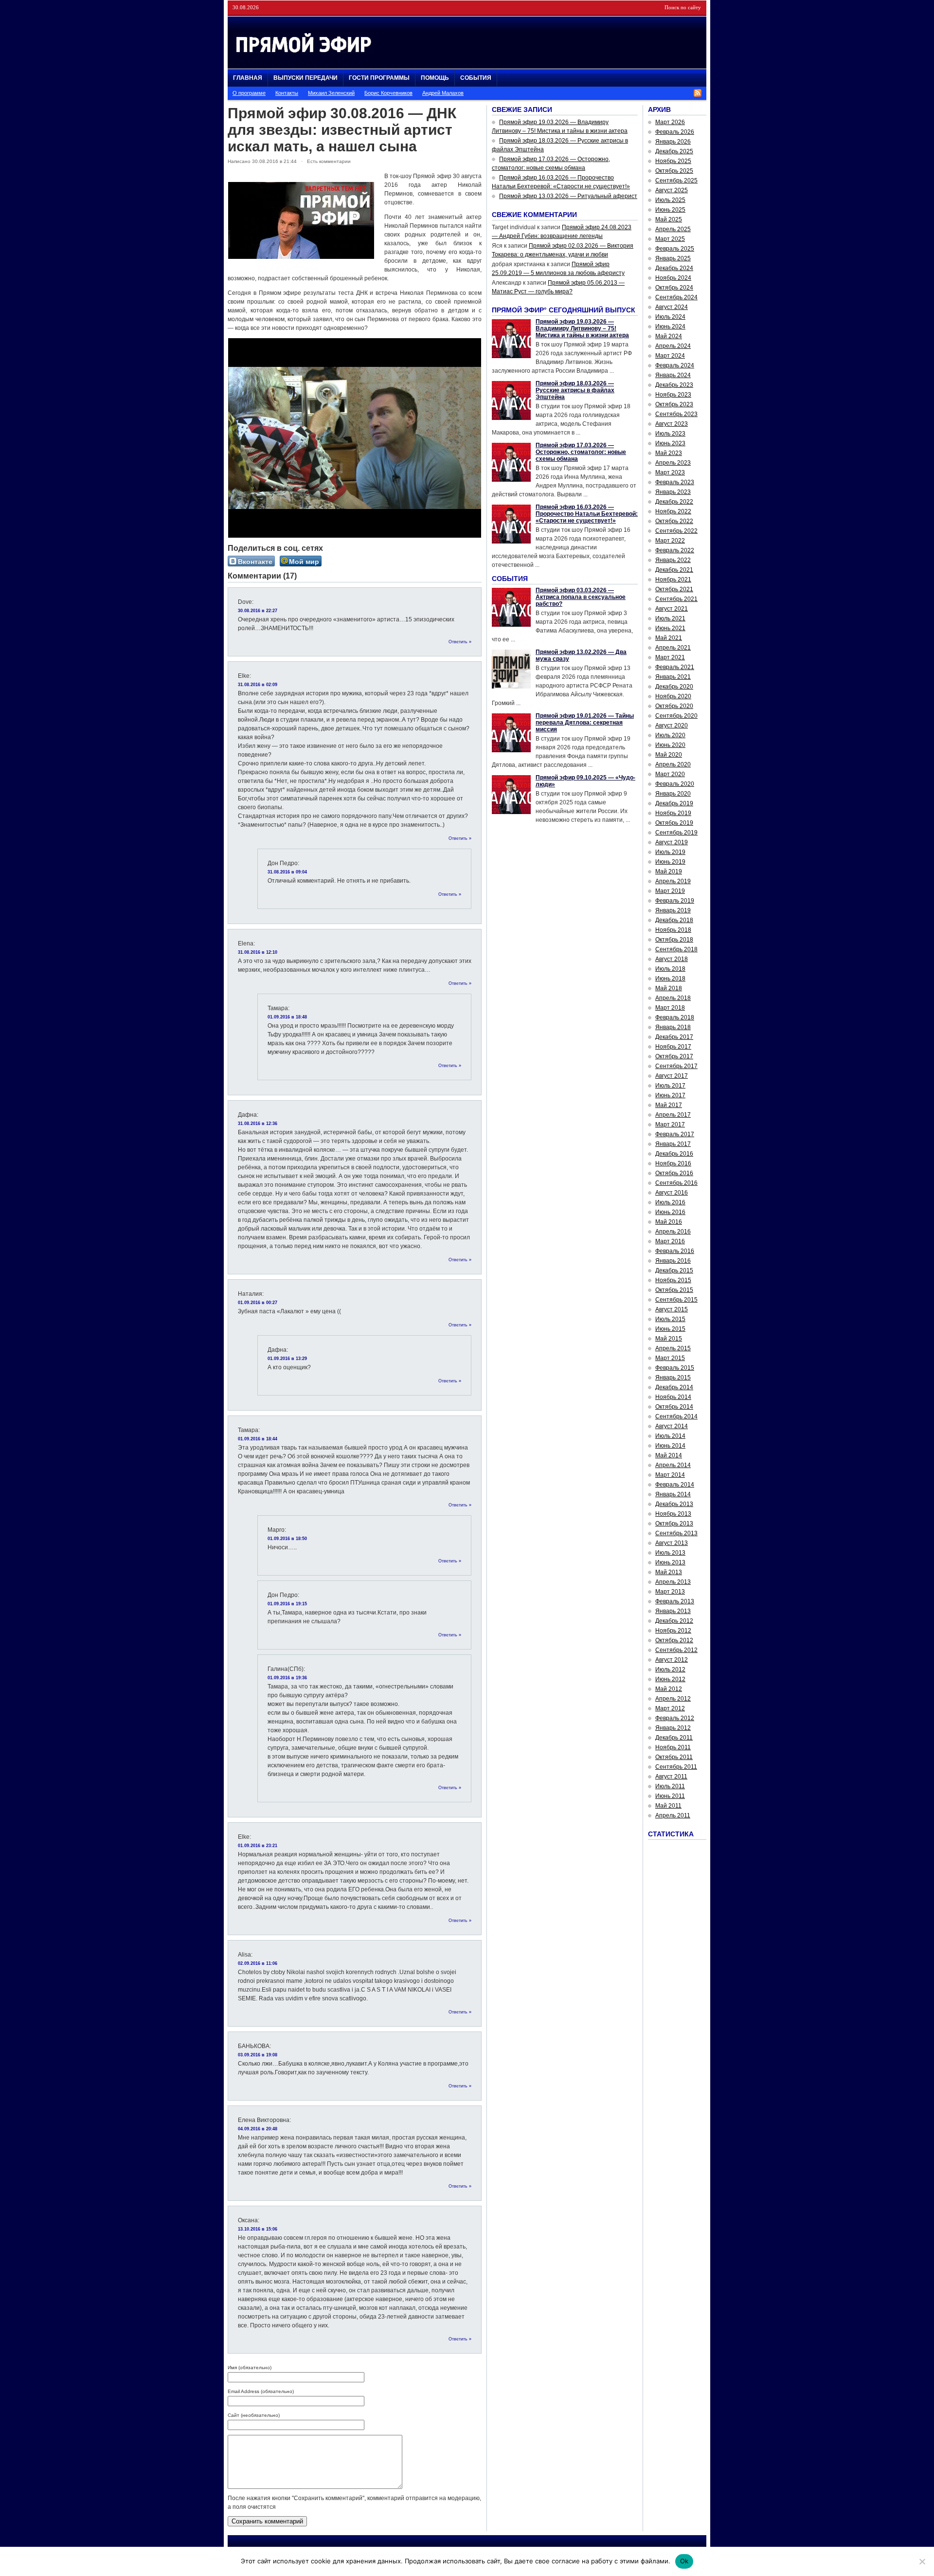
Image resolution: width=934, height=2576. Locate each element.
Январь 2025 (673, 258)
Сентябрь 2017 (676, 1066)
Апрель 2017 (673, 1115)
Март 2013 (670, 1592)
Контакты (287, 93)
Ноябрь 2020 (673, 696)
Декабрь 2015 (674, 1270)
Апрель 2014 (673, 1465)
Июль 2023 (670, 434)
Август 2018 (672, 959)
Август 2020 (672, 726)
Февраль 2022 (675, 550)
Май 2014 (669, 1455)
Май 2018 (669, 988)
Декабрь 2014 (674, 1387)
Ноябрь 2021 (673, 580)
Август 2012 (672, 1660)
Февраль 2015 (675, 1368)
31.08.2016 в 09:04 (287, 872)
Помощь (435, 78)
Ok (684, 2561)
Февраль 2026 (675, 132)
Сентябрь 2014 (676, 1416)
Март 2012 (670, 1708)
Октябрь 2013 (674, 1524)
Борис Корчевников (388, 93)
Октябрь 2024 (674, 288)
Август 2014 (672, 1426)
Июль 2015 (670, 1319)
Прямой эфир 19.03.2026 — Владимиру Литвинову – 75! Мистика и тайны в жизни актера (582, 328)
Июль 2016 (670, 1202)
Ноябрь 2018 (673, 930)
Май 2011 (668, 1806)
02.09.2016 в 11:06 (258, 1963)
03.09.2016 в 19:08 (258, 2055)
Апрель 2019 (673, 881)
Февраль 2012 (675, 1718)
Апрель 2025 (673, 229)
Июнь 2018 (670, 979)
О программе (249, 93)
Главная (248, 78)
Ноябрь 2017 (673, 1047)
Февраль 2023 (675, 482)
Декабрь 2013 (674, 1504)
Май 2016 (669, 1222)
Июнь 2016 (670, 1212)
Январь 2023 (673, 492)
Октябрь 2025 (674, 171)
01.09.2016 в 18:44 (258, 1439)
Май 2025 (669, 219)
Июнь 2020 (670, 745)
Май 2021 (669, 638)
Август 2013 (672, 1543)
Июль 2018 (670, 969)
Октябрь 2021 (674, 589)
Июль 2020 (670, 735)
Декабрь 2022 (674, 502)
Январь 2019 (673, 910)
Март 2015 (670, 1358)
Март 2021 (670, 657)
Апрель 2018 (673, 998)
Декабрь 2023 (674, 385)
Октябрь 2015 (674, 1290)
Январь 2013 (673, 1611)
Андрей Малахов (443, 93)
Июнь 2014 (670, 1446)
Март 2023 (670, 472)
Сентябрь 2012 (676, 1650)
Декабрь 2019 (674, 803)
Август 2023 (672, 424)
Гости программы (379, 78)
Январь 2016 (673, 1261)
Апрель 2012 (673, 1699)
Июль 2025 (670, 200)
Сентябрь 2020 (676, 716)
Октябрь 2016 (674, 1173)
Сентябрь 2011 (676, 1767)
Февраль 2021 (675, 667)
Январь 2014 (673, 1494)
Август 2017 (672, 1076)
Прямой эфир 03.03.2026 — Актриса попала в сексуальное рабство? (581, 597)
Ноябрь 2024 (673, 278)
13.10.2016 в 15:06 (258, 2229)
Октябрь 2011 (674, 1757)
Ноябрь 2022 (673, 511)
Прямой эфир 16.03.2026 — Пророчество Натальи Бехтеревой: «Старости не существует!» (587, 514)
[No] (922, 2561)
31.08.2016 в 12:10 (258, 952)
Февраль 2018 (675, 1017)
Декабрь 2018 (674, 920)
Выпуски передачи (305, 78)
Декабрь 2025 (674, 151)
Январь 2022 (673, 560)
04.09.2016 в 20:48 (258, 2129)
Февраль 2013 (675, 1601)
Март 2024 (670, 356)
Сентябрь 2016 (676, 1183)
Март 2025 (670, 239)
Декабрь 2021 (674, 570)
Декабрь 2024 (674, 268)
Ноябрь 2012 (673, 1631)
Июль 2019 (670, 852)
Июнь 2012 (670, 1679)
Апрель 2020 (673, 764)
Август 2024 (672, 307)
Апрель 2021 (673, 648)
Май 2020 (669, 755)
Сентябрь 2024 (676, 297)
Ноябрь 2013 (673, 1514)
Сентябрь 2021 (676, 599)
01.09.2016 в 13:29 (287, 1359)
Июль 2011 (670, 1786)
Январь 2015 (673, 1378)
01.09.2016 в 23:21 (258, 1846)
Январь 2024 (673, 375)
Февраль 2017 (675, 1134)
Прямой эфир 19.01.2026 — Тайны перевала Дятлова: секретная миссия (585, 723)
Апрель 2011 (673, 1815)
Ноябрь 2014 (673, 1397)
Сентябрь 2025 (676, 181)
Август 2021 (672, 609)
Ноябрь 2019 (673, 813)
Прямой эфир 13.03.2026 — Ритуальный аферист (568, 196)
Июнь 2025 (670, 210)
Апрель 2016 (673, 1232)
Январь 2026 (673, 142)
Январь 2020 (673, 794)
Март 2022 (670, 541)
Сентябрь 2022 (676, 531)
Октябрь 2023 (674, 404)
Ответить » (460, 642)
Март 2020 (670, 774)
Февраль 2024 (675, 365)
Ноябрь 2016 (673, 1163)
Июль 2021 (670, 618)
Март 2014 (670, 1475)
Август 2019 (672, 842)
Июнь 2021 (670, 628)
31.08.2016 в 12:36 (258, 1124)
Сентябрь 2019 (676, 833)
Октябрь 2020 (674, 706)
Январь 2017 (673, 1144)
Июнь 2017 (670, 1095)
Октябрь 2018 (674, 940)
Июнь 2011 (670, 1796)
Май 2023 (669, 453)
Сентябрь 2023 (676, 414)
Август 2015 (672, 1309)
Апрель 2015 (673, 1348)
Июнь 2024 (670, 327)
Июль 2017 (670, 1086)
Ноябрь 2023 (673, 395)
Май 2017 (669, 1105)
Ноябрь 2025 (673, 161)
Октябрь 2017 (674, 1056)
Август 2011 (671, 1777)
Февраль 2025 (675, 249)
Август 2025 (672, 190)
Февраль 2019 (675, 901)
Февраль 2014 (675, 1485)
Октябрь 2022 (674, 521)
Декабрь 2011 (674, 1738)
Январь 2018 (673, 1027)
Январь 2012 (673, 1728)
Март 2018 (670, 1008)
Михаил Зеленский (331, 93)
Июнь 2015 (670, 1329)
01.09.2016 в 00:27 (258, 1303)
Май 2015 (669, 1339)
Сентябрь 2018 (676, 949)
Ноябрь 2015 (673, 1280)
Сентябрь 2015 (676, 1300)
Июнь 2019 (670, 862)
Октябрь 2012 (674, 1640)
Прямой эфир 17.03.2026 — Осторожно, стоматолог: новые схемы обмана (581, 452)
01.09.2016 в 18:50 (287, 1539)
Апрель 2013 (673, 1582)
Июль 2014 (670, 1436)
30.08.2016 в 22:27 (258, 611)
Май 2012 (669, 1689)
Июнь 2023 (670, 443)
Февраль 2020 (675, 784)
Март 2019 (670, 891)
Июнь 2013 (670, 1562)
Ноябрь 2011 (673, 1747)
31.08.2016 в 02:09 (258, 685)
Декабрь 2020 (674, 687)
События (476, 78)
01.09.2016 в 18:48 (287, 1017)
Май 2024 (669, 336)
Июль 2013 (670, 1553)
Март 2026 (670, 122)
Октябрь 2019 (674, 823)
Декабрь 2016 (674, 1154)
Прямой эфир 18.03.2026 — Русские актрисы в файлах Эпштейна (575, 390)
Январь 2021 (673, 677)
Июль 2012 (670, 1669)
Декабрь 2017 (674, 1037)
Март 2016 (670, 1241)
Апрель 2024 (673, 346)
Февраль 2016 (675, 1251)
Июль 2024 (670, 317)
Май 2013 (669, 1572)
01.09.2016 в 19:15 (287, 1604)
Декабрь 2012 (674, 1621)
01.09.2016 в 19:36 (287, 1678)
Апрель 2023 (673, 463)
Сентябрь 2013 (676, 1533)
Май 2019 (669, 871)
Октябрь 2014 (674, 1407)
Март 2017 (670, 1125)
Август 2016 (672, 1193)
